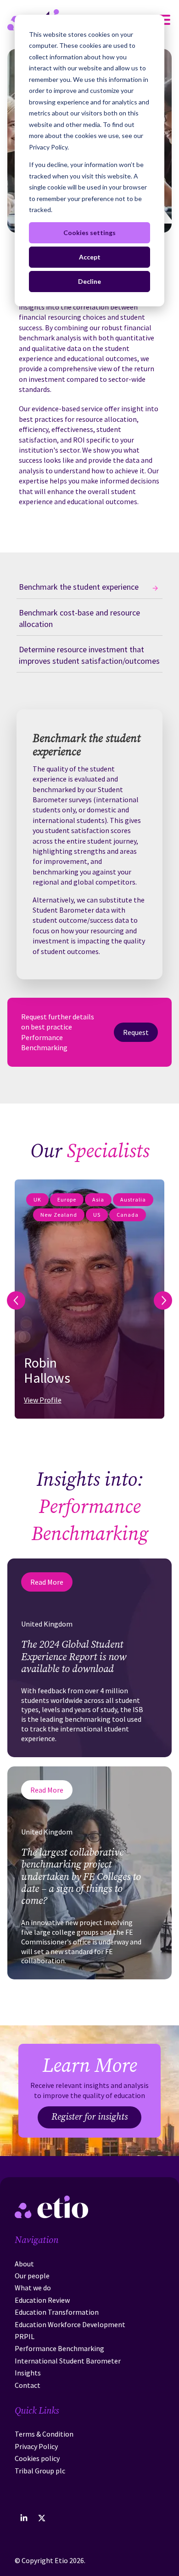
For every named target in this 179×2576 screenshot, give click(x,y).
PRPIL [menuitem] (25, 2336)
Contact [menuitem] (28, 2385)
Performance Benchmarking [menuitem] (59, 2348)
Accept (90, 257)
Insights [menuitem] (28, 2373)
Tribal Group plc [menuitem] (40, 2471)
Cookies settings (89, 233)
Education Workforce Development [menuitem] (70, 2324)
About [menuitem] (24, 2264)
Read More (47, 1582)
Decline (89, 281)
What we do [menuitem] (33, 2288)
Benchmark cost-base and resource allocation (79, 618)
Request (136, 1032)
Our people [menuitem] (32, 2276)
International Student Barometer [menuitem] (68, 2361)
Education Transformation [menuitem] (57, 2312)
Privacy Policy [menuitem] (36, 2446)
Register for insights (89, 2117)
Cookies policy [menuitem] (37, 2458)
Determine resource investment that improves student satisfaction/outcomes (89, 655)
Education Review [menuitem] (42, 2300)
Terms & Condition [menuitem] (44, 2434)
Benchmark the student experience (79, 587)
